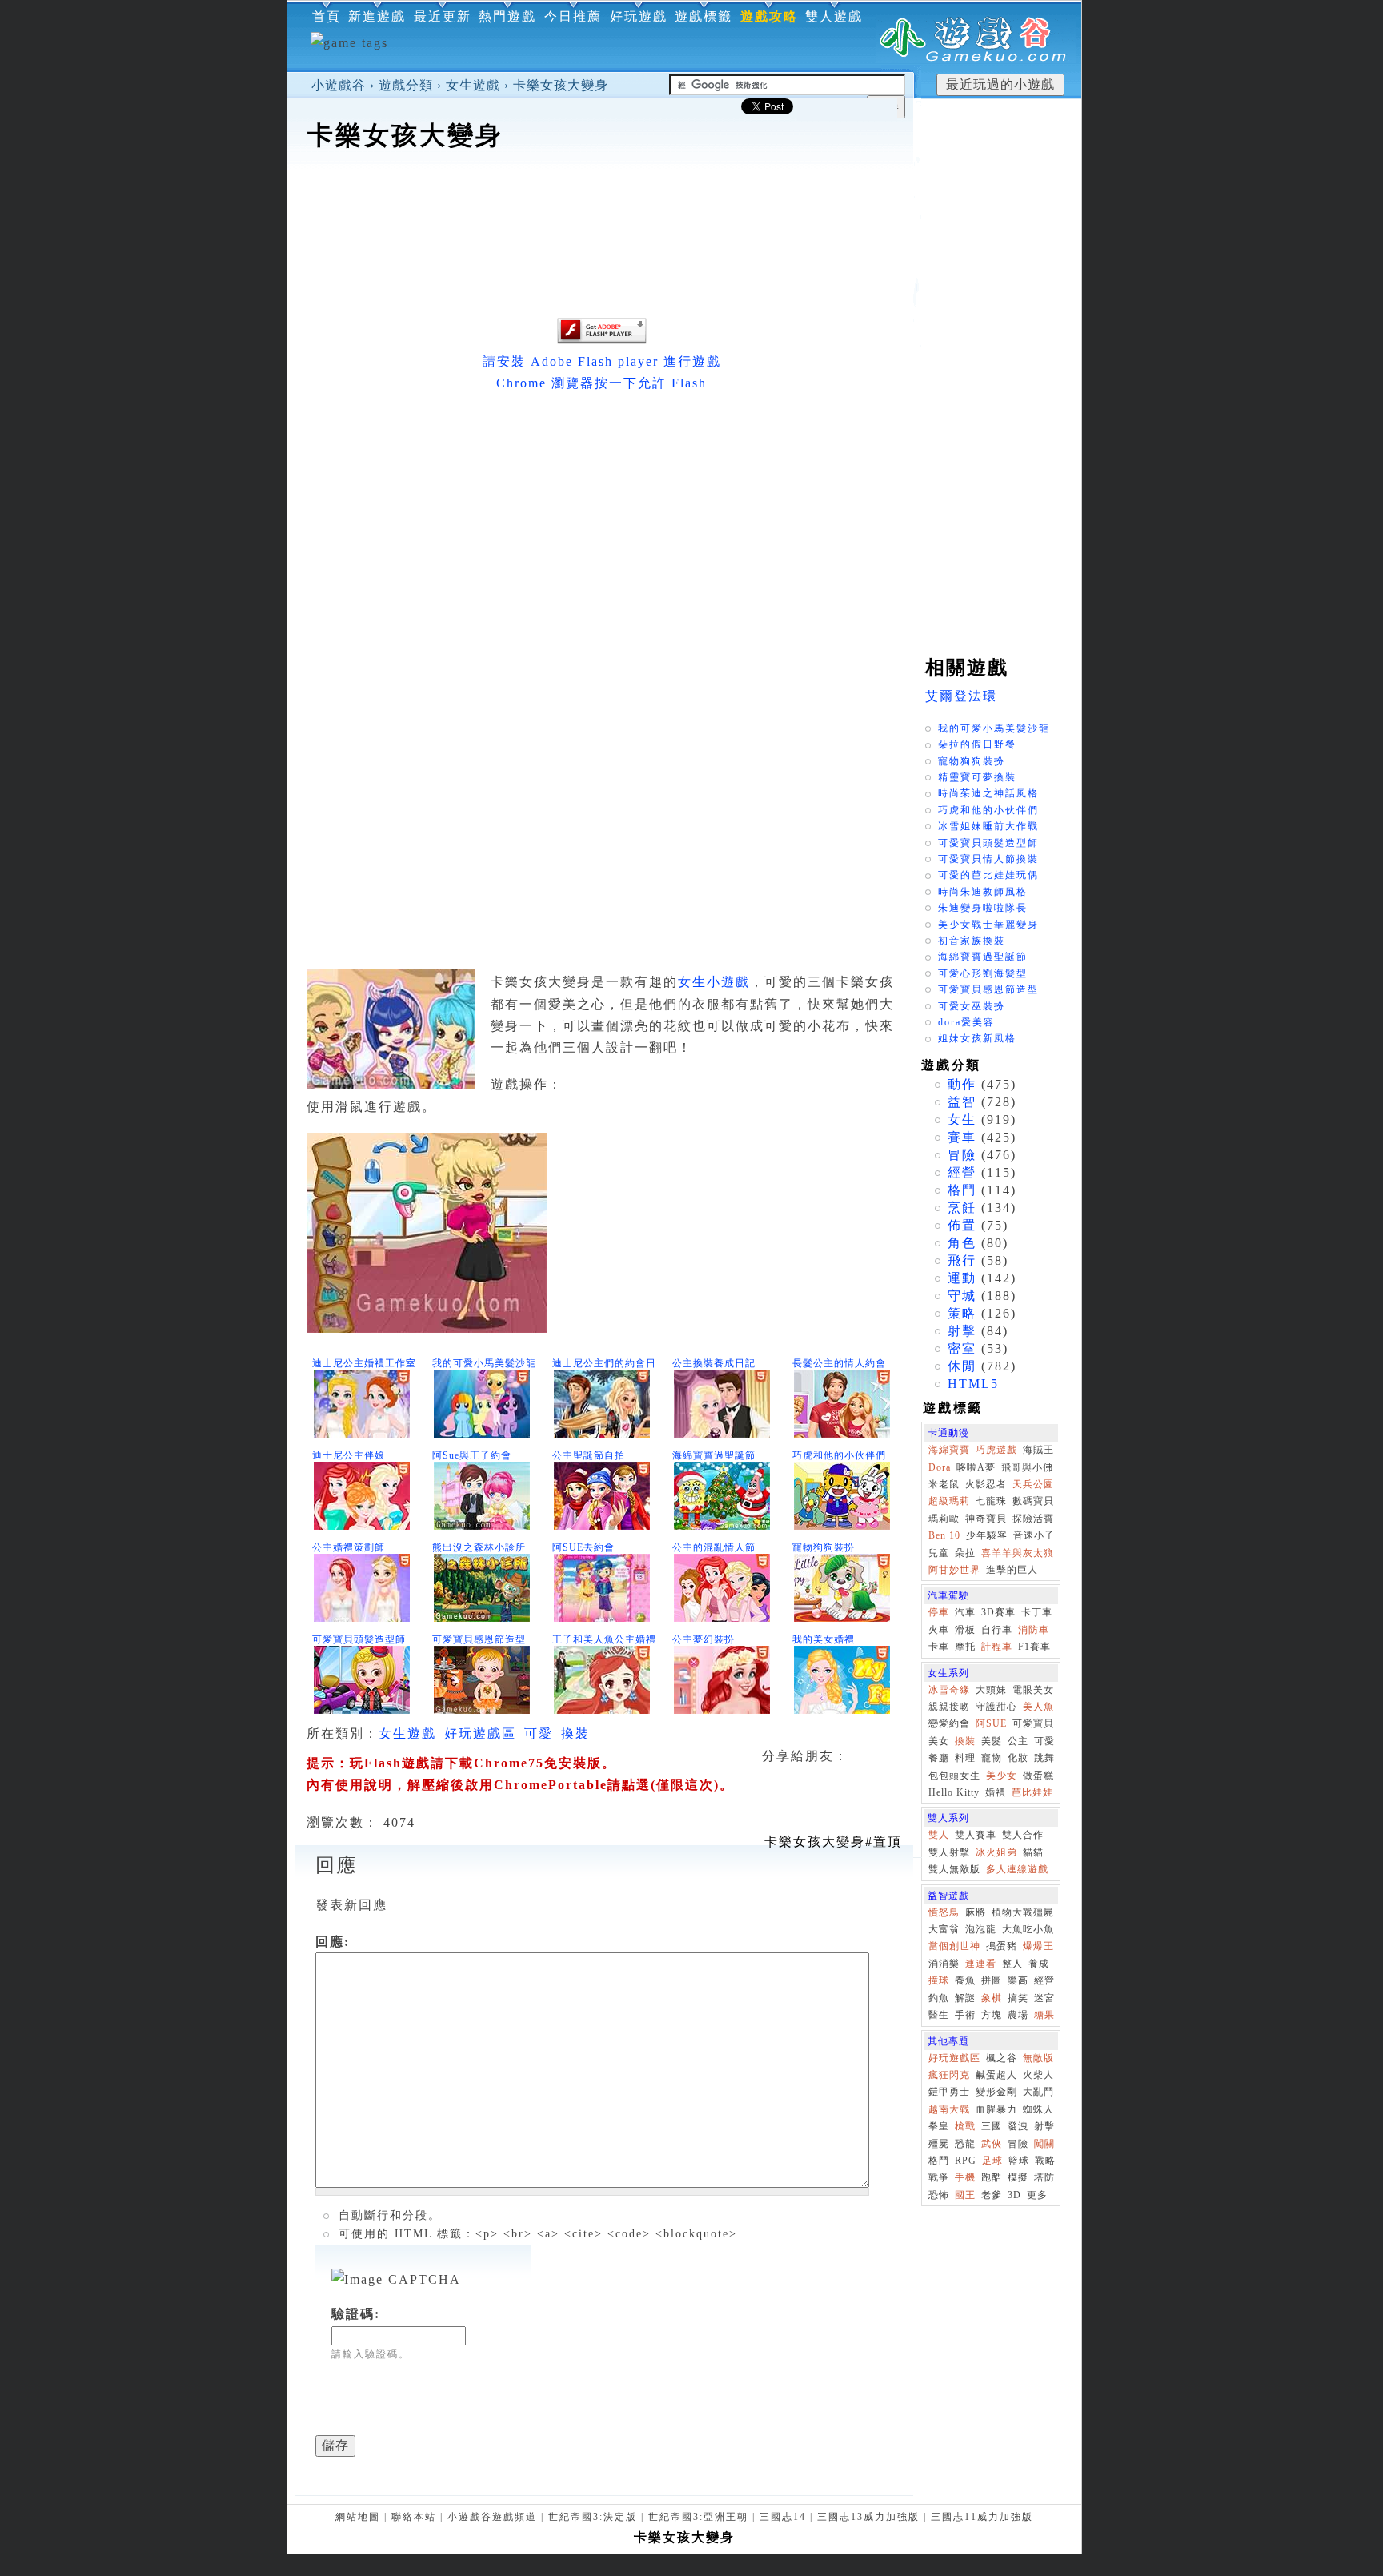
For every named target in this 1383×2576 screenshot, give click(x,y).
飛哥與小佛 (1027, 1467)
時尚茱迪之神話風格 (988, 793)
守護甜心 (996, 1707)
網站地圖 (358, 2517)
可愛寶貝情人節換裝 (988, 859)
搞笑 (1018, 1998)
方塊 (992, 2015)
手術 (965, 2015)
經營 (962, 1172)
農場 (1018, 2015)
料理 (965, 1758)
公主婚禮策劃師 (349, 1547)
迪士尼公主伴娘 (349, 1455)
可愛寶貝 (1033, 1723)
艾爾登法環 (961, 696)
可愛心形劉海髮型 (983, 973)
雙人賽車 (976, 1835)
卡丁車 (1037, 1612)
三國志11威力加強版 (982, 2517)
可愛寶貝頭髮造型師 (359, 1639)
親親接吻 (949, 1707)
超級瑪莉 (949, 1501)
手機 (965, 2177)
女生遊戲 (473, 85)
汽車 (965, 1612)
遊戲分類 (406, 85)
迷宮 (1044, 1998)
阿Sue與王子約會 (472, 1455)
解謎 (965, 1998)
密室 (962, 1348)
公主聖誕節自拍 (589, 1455)
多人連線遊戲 (1017, 1869)
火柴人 (1038, 2075)
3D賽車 (998, 1612)
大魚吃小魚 (1028, 1929)
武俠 (992, 2144)
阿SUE (991, 1723)
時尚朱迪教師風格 (983, 892)
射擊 (962, 1331)
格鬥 (962, 1190)
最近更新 (443, 16)
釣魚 (939, 1998)
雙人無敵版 (954, 1869)
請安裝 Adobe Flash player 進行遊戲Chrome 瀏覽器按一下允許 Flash (602, 372)
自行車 (997, 1630)
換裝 (575, 1733)
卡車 (939, 1647)
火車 (939, 1630)
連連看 (981, 1964)
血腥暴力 (996, 2109)
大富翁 (944, 1929)
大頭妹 (991, 1690)
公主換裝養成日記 (714, 1363)
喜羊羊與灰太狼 (1018, 1553)
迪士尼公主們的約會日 (604, 1363)
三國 (992, 2126)
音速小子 (1034, 1535)
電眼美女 (1033, 1690)
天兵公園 (1033, 1484)
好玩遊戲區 (480, 1733)
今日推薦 (573, 16)
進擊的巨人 (1012, 1570)
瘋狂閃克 (949, 2075)
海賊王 (1038, 1450)
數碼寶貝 (1033, 1501)
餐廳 (939, 1758)
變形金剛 (996, 2092)
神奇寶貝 (986, 1519)
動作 (962, 1084)
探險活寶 (1033, 1519)
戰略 (1045, 2161)
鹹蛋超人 (996, 2075)
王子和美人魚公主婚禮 (604, 1639)
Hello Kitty (954, 1792)
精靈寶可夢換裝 (977, 777)
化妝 (1018, 1758)
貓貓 (1033, 1852)
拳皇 (939, 2126)
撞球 (939, 1980)
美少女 (1002, 1776)
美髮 (992, 1741)
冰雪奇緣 (949, 1690)
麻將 (976, 1912)
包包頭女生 (954, 1776)
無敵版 (1038, 2058)
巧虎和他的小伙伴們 (839, 1455)
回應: (333, 1942)
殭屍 (939, 2144)
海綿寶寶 (949, 1450)
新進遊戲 (377, 16)
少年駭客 (987, 1535)
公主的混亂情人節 (714, 1547)
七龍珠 (991, 1501)
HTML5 (973, 1384)
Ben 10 (944, 1535)
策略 (962, 1313)
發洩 (1018, 2126)
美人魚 (1038, 1707)
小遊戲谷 (339, 85)
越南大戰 (949, 2109)
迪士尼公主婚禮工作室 (364, 1363)
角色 (962, 1243)
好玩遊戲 (639, 16)
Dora (940, 1467)
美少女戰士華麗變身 (988, 925)
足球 (992, 2161)
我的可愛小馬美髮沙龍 (484, 1363)
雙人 (939, 1835)
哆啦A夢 (976, 1467)
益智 (962, 1102)
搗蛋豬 (1002, 1946)
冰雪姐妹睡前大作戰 (988, 826)
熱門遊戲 (507, 16)
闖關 (1044, 2144)
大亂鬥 (1038, 2092)
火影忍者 (986, 1484)
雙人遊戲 (834, 16)
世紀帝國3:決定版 (593, 2517)
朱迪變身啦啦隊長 (983, 908)
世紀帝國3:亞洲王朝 (698, 2517)
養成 (1039, 1964)
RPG (966, 2161)
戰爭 (939, 2177)
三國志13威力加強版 (868, 2517)
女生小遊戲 (714, 982)
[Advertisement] (600, 203)
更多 (1037, 2195)
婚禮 (996, 1792)
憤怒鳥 (944, 1912)
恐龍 (965, 2144)
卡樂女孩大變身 (561, 85)
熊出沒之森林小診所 (479, 1547)
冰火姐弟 (996, 1852)
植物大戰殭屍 (1023, 1912)
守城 (962, 1296)
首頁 (327, 16)
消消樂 (944, 1964)
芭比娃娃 (1032, 1792)
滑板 (965, 1630)
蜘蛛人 (1038, 2109)
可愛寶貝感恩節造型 (479, 1639)
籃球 (1019, 2161)
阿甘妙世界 (954, 1570)
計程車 (997, 1647)
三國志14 (783, 2517)
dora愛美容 (966, 1022)
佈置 (962, 1225)
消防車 (1034, 1630)
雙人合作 (1023, 1835)
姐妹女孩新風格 (977, 1038)
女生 (962, 1119)
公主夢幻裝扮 (704, 1639)
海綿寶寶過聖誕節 (714, 1455)
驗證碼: (356, 2314)
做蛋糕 (1038, 1776)
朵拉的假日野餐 (977, 744)
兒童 (939, 1553)
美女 (939, 1741)
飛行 (962, 1260)
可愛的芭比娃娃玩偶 (988, 875)
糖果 (1044, 2015)
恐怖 (939, 2195)
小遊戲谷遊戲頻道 (492, 2517)
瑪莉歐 (944, 1519)
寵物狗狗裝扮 (824, 1547)
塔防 (1044, 2177)
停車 (939, 1612)
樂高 (1018, 1980)
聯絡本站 (414, 2517)
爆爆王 (1038, 1946)
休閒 (962, 1366)
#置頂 (833, 1842)
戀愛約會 (949, 1723)
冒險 (962, 1155)
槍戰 (965, 2126)
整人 (1012, 1964)
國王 (965, 2195)
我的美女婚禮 (824, 1639)
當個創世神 (954, 1946)
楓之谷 (1002, 2058)
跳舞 (1044, 1758)
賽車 (962, 1137)
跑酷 (992, 2177)
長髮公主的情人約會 (839, 1363)
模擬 (1018, 2177)
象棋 (992, 1998)
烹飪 (962, 1208)
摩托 (965, 1647)
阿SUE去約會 (583, 1547)
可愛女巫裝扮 (972, 1006)
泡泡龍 (981, 1929)
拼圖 (992, 1980)
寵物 (992, 1758)
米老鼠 (944, 1484)
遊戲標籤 (704, 16)
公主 (1018, 1741)
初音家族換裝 (972, 941)
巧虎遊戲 (996, 1450)
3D (1014, 2195)
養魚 (965, 1980)
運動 (962, 1278)
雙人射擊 (949, 1852)
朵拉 (965, 1553)
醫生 (939, 2015)
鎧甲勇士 (949, 2092)
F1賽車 (1034, 1647)
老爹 (992, 2195)
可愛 (539, 1733)
